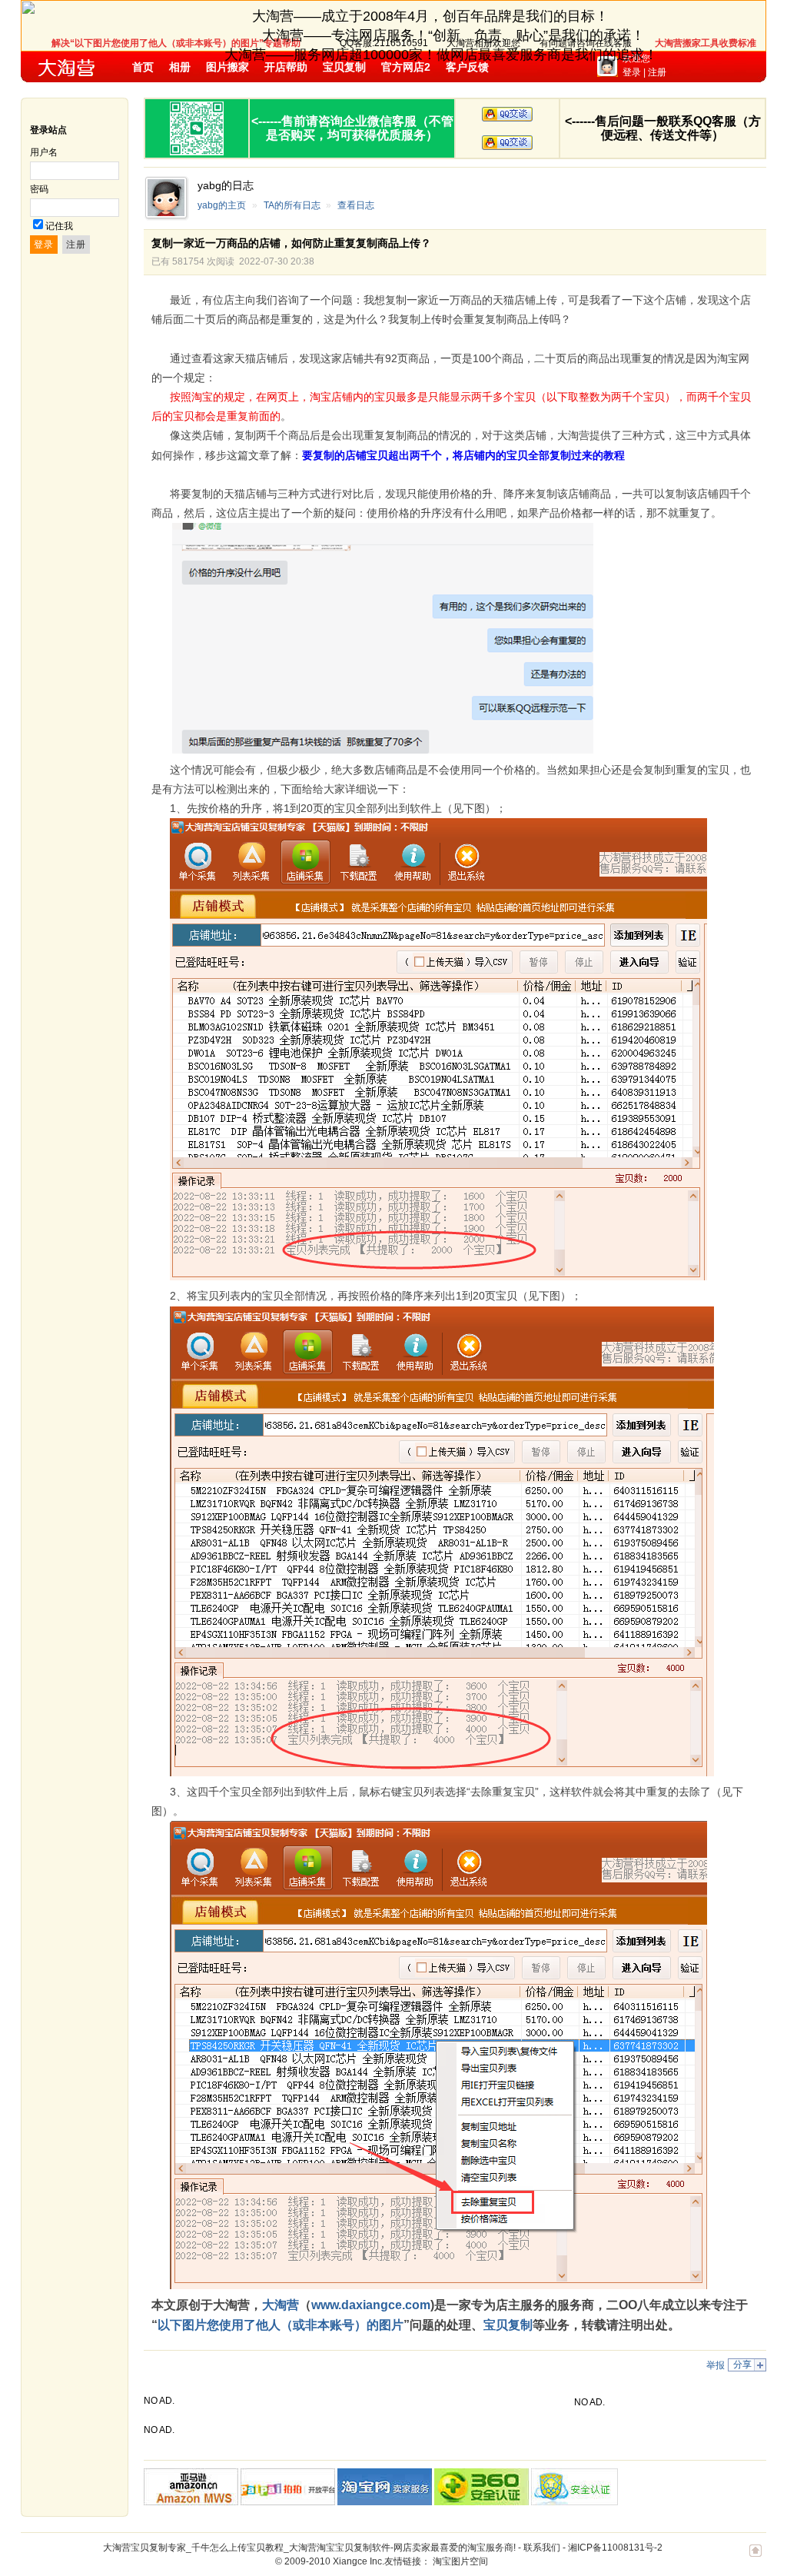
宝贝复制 (344, 67)
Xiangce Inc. (359, 2561)
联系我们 (542, 2548)
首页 (143, 67)
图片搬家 (227, 67)
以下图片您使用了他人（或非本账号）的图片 (281, 2325)
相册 (180, 67)
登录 (632, 72)
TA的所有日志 (292, 205)
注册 (657, 72)
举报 (716, 2365)
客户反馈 (467, 67)
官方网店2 (406, 67)
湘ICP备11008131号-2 (615, 2548)
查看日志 (356, 205)
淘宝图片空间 (460, 2561)
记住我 (59, 226)
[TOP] (755, 2558)
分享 (742, 2365)
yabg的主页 (222, 205)
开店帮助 (286, 67)
